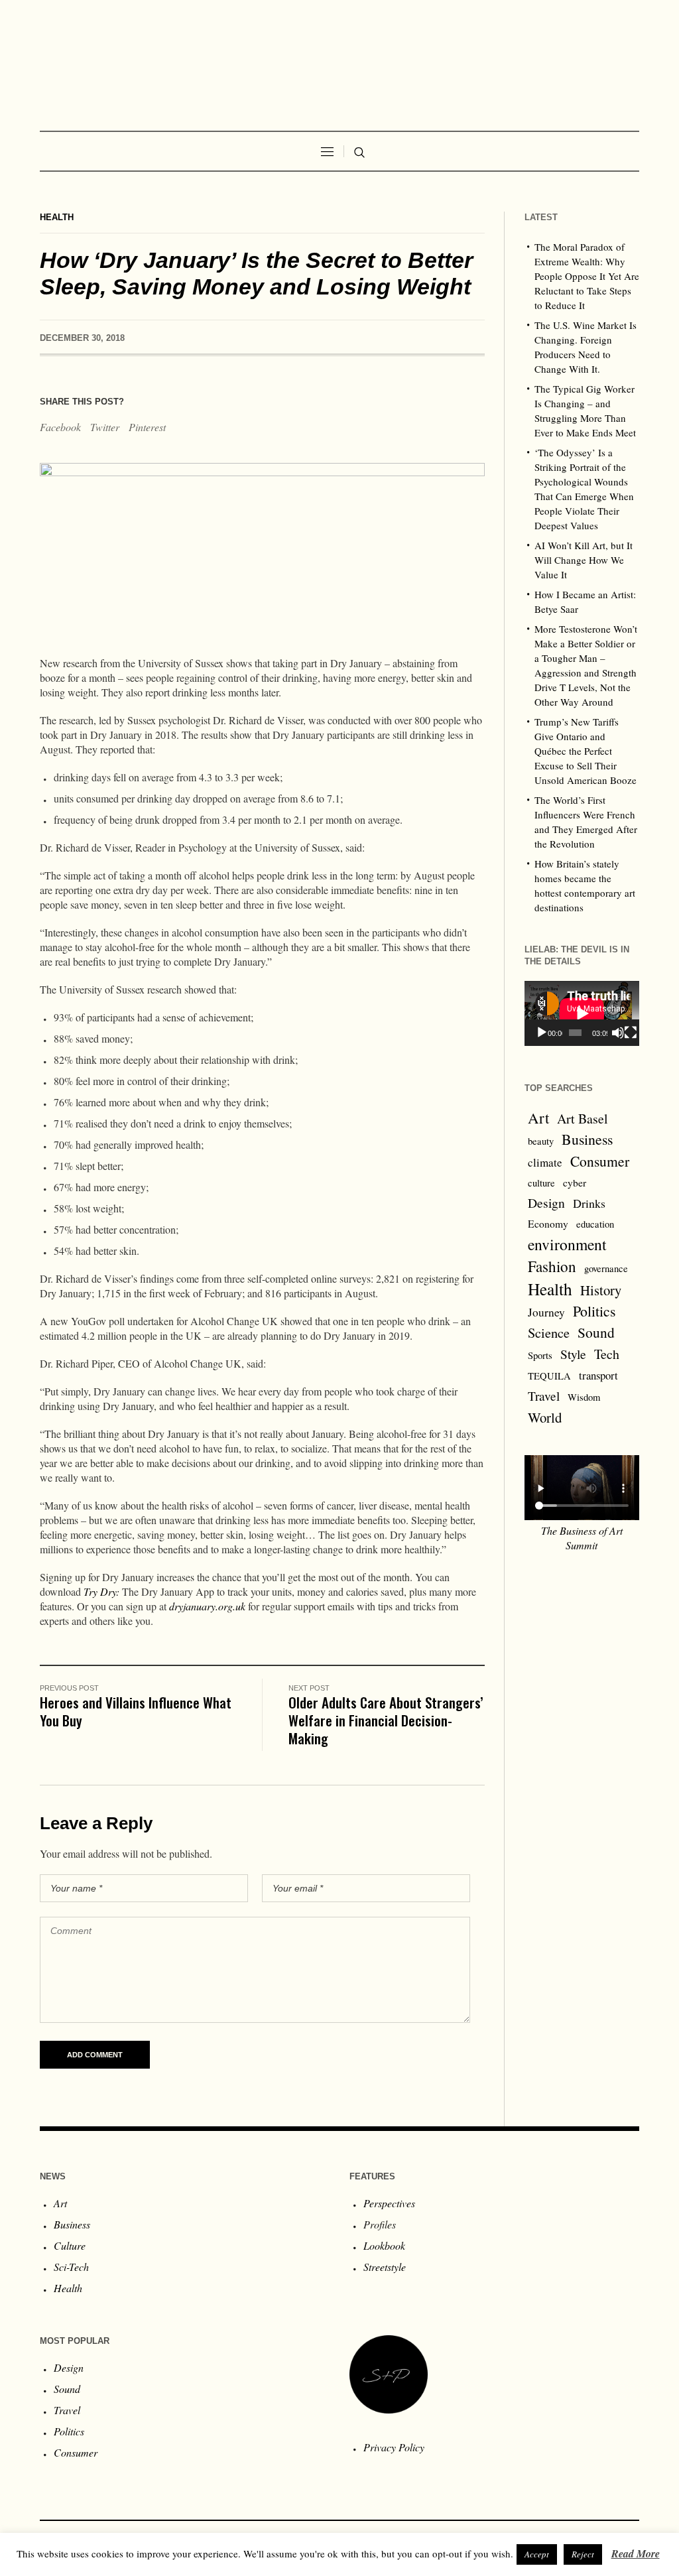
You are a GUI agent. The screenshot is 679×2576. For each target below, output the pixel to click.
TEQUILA (549, 1376)
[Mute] (618, 1033)
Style (573, 1354)
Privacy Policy (394, 2447)
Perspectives (389, 2203)
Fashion (552, 1266)
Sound (596, 1332)
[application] (582, 1013)
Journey (546, 1312)
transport (598, 1375)
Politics (594, 1311)
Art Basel (583, 1119)
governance (606, 1268)
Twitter (105, 427)
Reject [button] (583, 2554)
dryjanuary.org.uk (207, 1606)
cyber (575, 1183)
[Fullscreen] (631, 1033)
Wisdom (584, 1397)
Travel (544, 1396)
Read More (636, 2553)
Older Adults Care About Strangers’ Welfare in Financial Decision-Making (386, 1720)
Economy (548, 1224)
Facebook (60, 427)
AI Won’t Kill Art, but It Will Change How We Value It (584, 560)
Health (57, 217)
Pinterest (147, 427)
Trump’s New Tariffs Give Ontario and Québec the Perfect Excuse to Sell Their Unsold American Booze (586, 751)
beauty (541, 1141)
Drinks (589, 1203)
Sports (540, 1355)
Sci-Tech (71, 2267)
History (601, 1290)
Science (549, 1332)
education (595, 1224)
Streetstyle (385, 2267)
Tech (607, 1354)
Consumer (600, 1161)
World (545, 1417)
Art (538, 1118)
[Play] (542, 1033)
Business (587, 1139)
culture (541, 1183)
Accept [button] (537, 2554)
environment (567, 1244)
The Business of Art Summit (582, 1538)
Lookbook (384, 2245)
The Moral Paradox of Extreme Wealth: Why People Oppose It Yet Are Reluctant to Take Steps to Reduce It (587, 276)
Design (546, 1203)
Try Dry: (101, 1591)
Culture (70, 2245)
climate (545, 1162)
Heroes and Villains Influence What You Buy (136, 1711)
